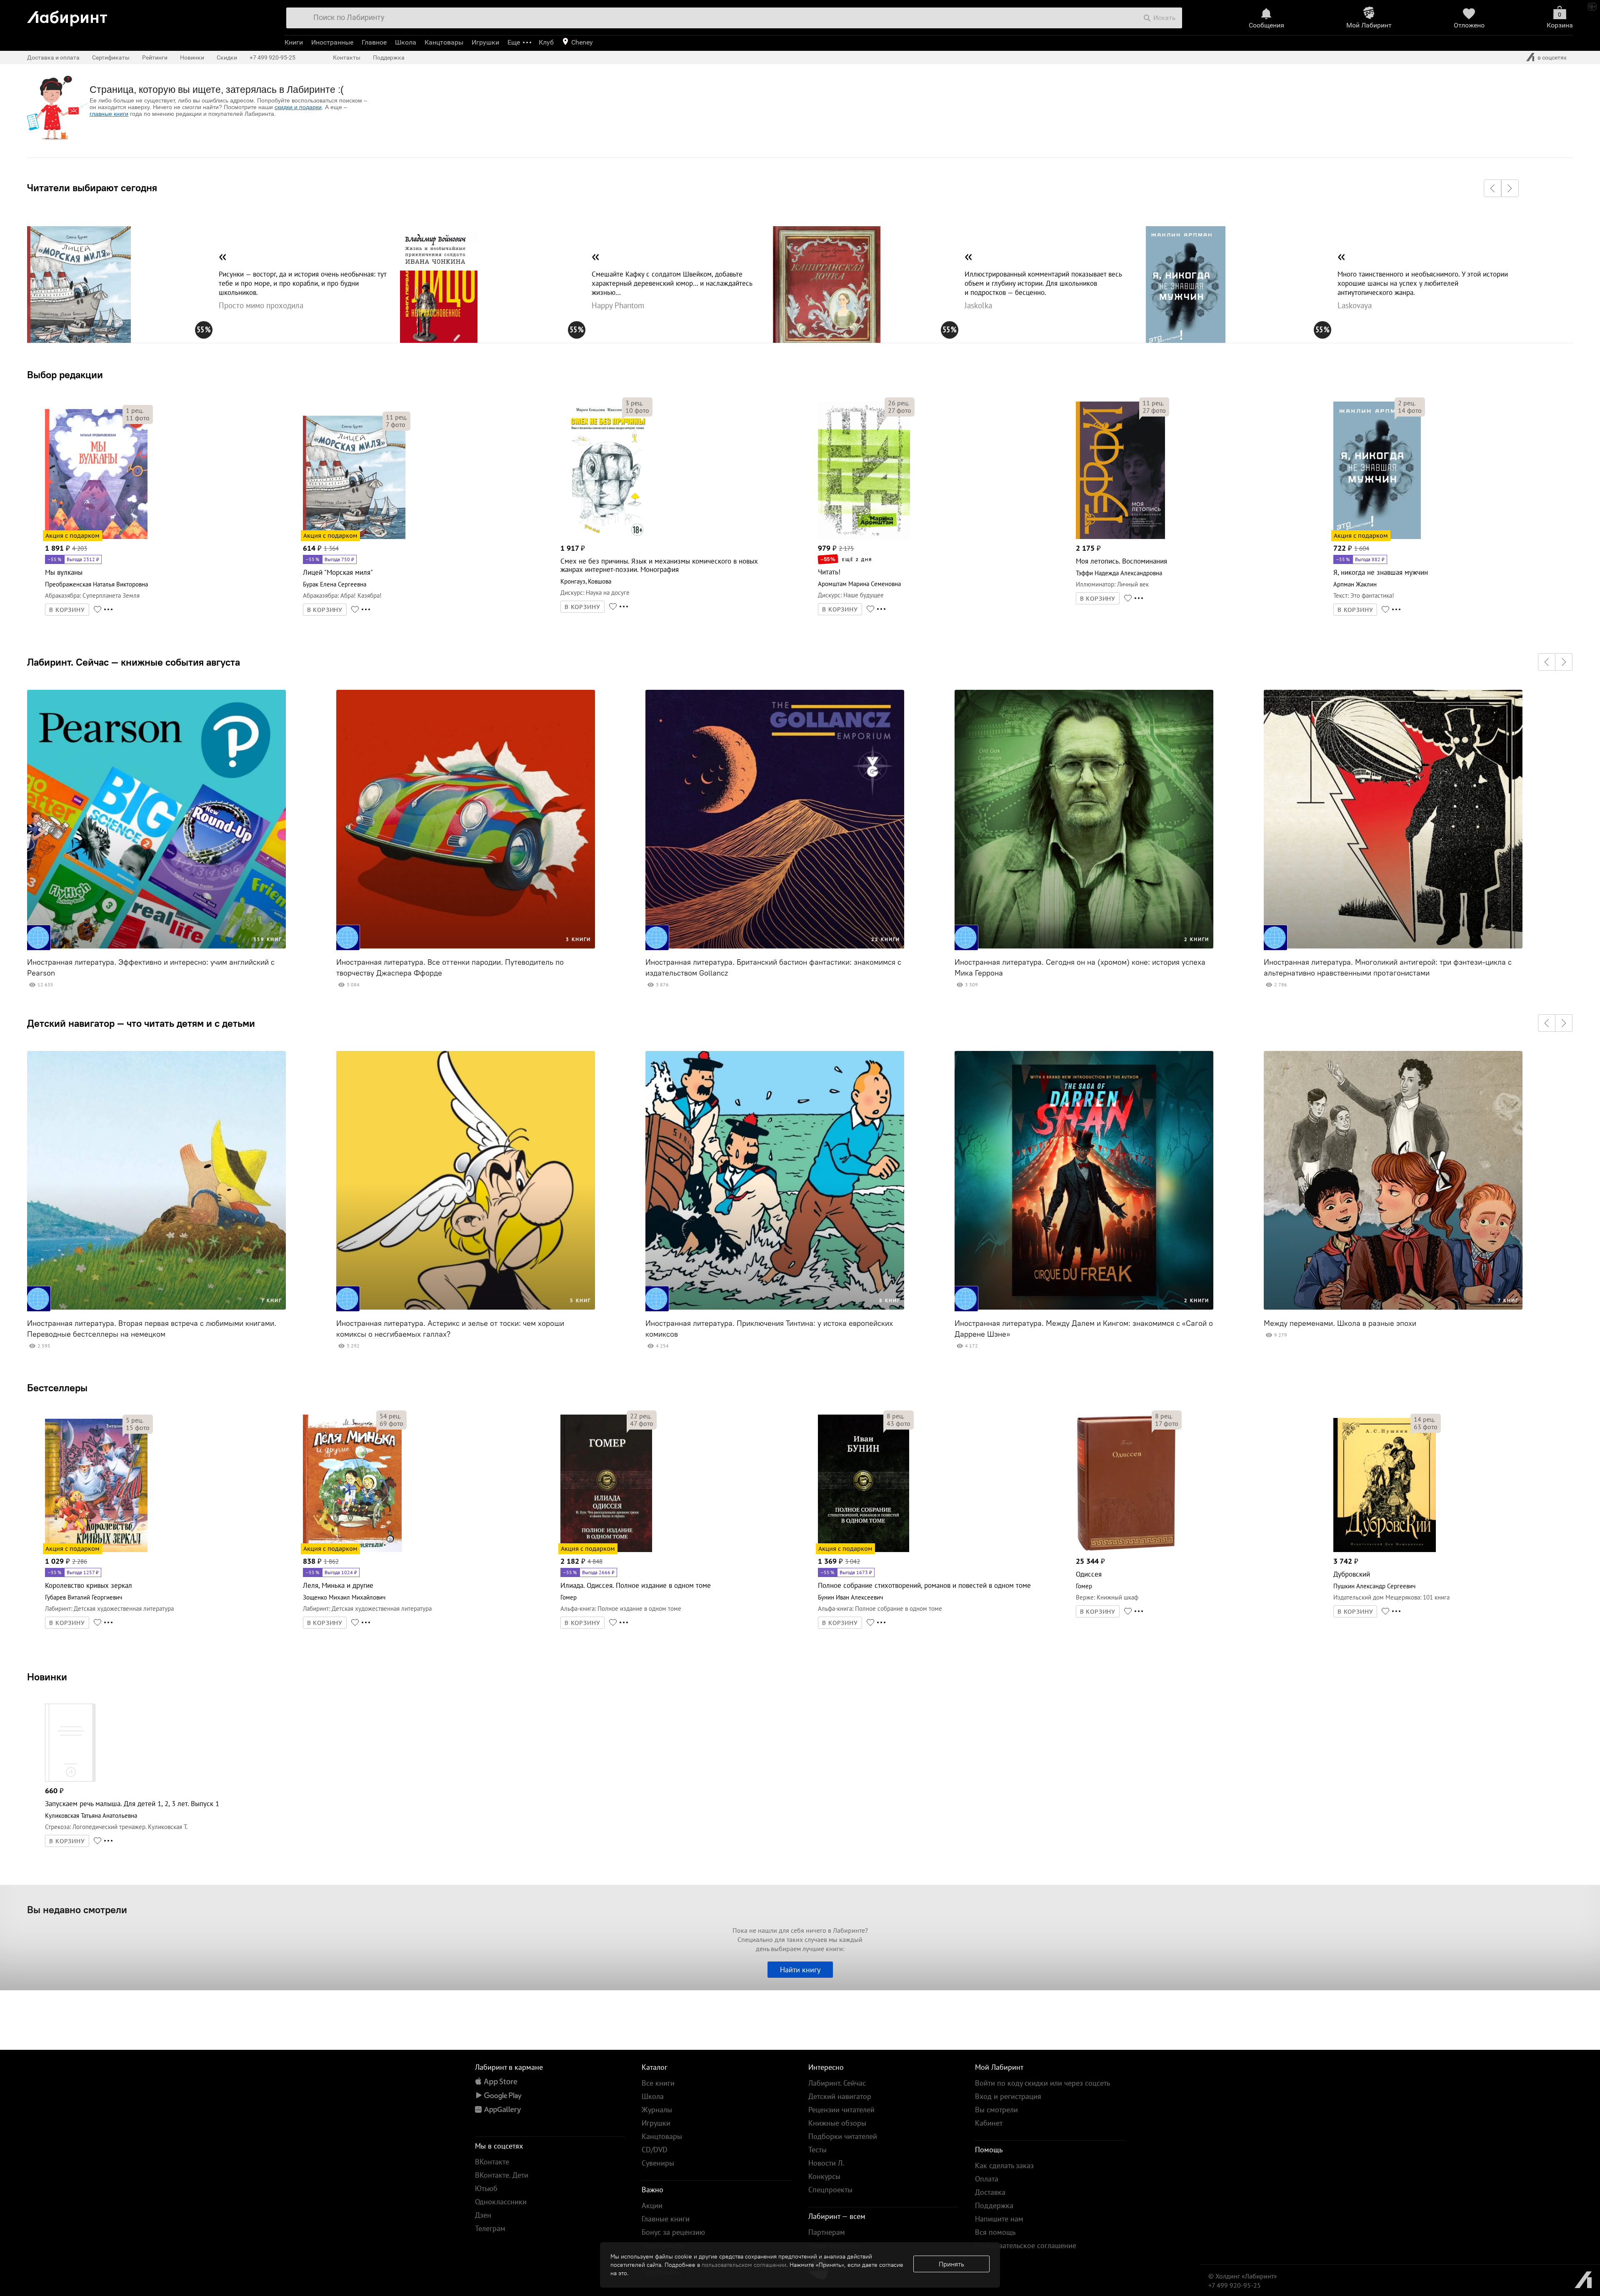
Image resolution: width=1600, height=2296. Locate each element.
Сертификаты (111, 57)
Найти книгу (800, 1970)
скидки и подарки (298, 107)
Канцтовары (444, 42)
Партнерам (827, 2232)
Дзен (483, 2215)
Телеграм (490, 2228)
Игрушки (485, 42)
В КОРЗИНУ (67, 610)
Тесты (817, 2150)
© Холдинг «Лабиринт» (1243, 2276)
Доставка (990, 2192)
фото (138, 418)
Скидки (227, 57)
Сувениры (658, 2163)
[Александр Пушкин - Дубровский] (1385, 1551)
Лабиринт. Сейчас (837, 2083)
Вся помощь (995, 2232)
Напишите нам (999, 2219)
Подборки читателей (843, 2136)
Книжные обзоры (837, 2123)
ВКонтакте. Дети (502, 2175)
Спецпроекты (830, 2190)
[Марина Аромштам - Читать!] (864, 538)
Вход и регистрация (1008, 2096)
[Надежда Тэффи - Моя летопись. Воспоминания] (1120, 538)
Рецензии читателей (841, 2110)
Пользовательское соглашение (1026, 2245)
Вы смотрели (996, 2110)
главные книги (109, 114)
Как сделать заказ (1004, 2165)
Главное (374, 42)
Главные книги (666, 2219)
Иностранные (332, 42)
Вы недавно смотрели (77, 1909)
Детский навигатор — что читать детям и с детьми (141, 1023)
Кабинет (989, 2123)
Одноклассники (501, 2202)
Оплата (987, 2179)
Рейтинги (155, 57)
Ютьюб (486, 2188)
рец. (135, 410)
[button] (1492, 188)
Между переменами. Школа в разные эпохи (1340, 1323)
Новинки (47, 1677)
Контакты (347, 57)
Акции (652, 2205)
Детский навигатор (840, 2096)
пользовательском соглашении (744, 2265)
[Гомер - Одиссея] (1126, 1551)
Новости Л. (826, 2163)
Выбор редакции (65, 374)
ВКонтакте (492, 2162)
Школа (406, 42)
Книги (294, 42)
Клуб (546, 42)
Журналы (657, 2110)
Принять (951, 2264)
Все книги (658, 2083)
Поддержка (389, 57)
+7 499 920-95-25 (272, 57)
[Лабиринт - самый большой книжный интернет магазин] (147, 15)
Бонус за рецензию (673, 2232)
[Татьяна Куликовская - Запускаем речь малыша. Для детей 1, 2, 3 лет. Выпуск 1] (70, 1780)
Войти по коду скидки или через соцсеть (1042, 2083)
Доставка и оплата (53, 57)
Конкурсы (824, 2176)
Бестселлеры (57, 1388)
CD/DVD (655, 2150)
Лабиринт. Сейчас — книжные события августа (134, 662)
